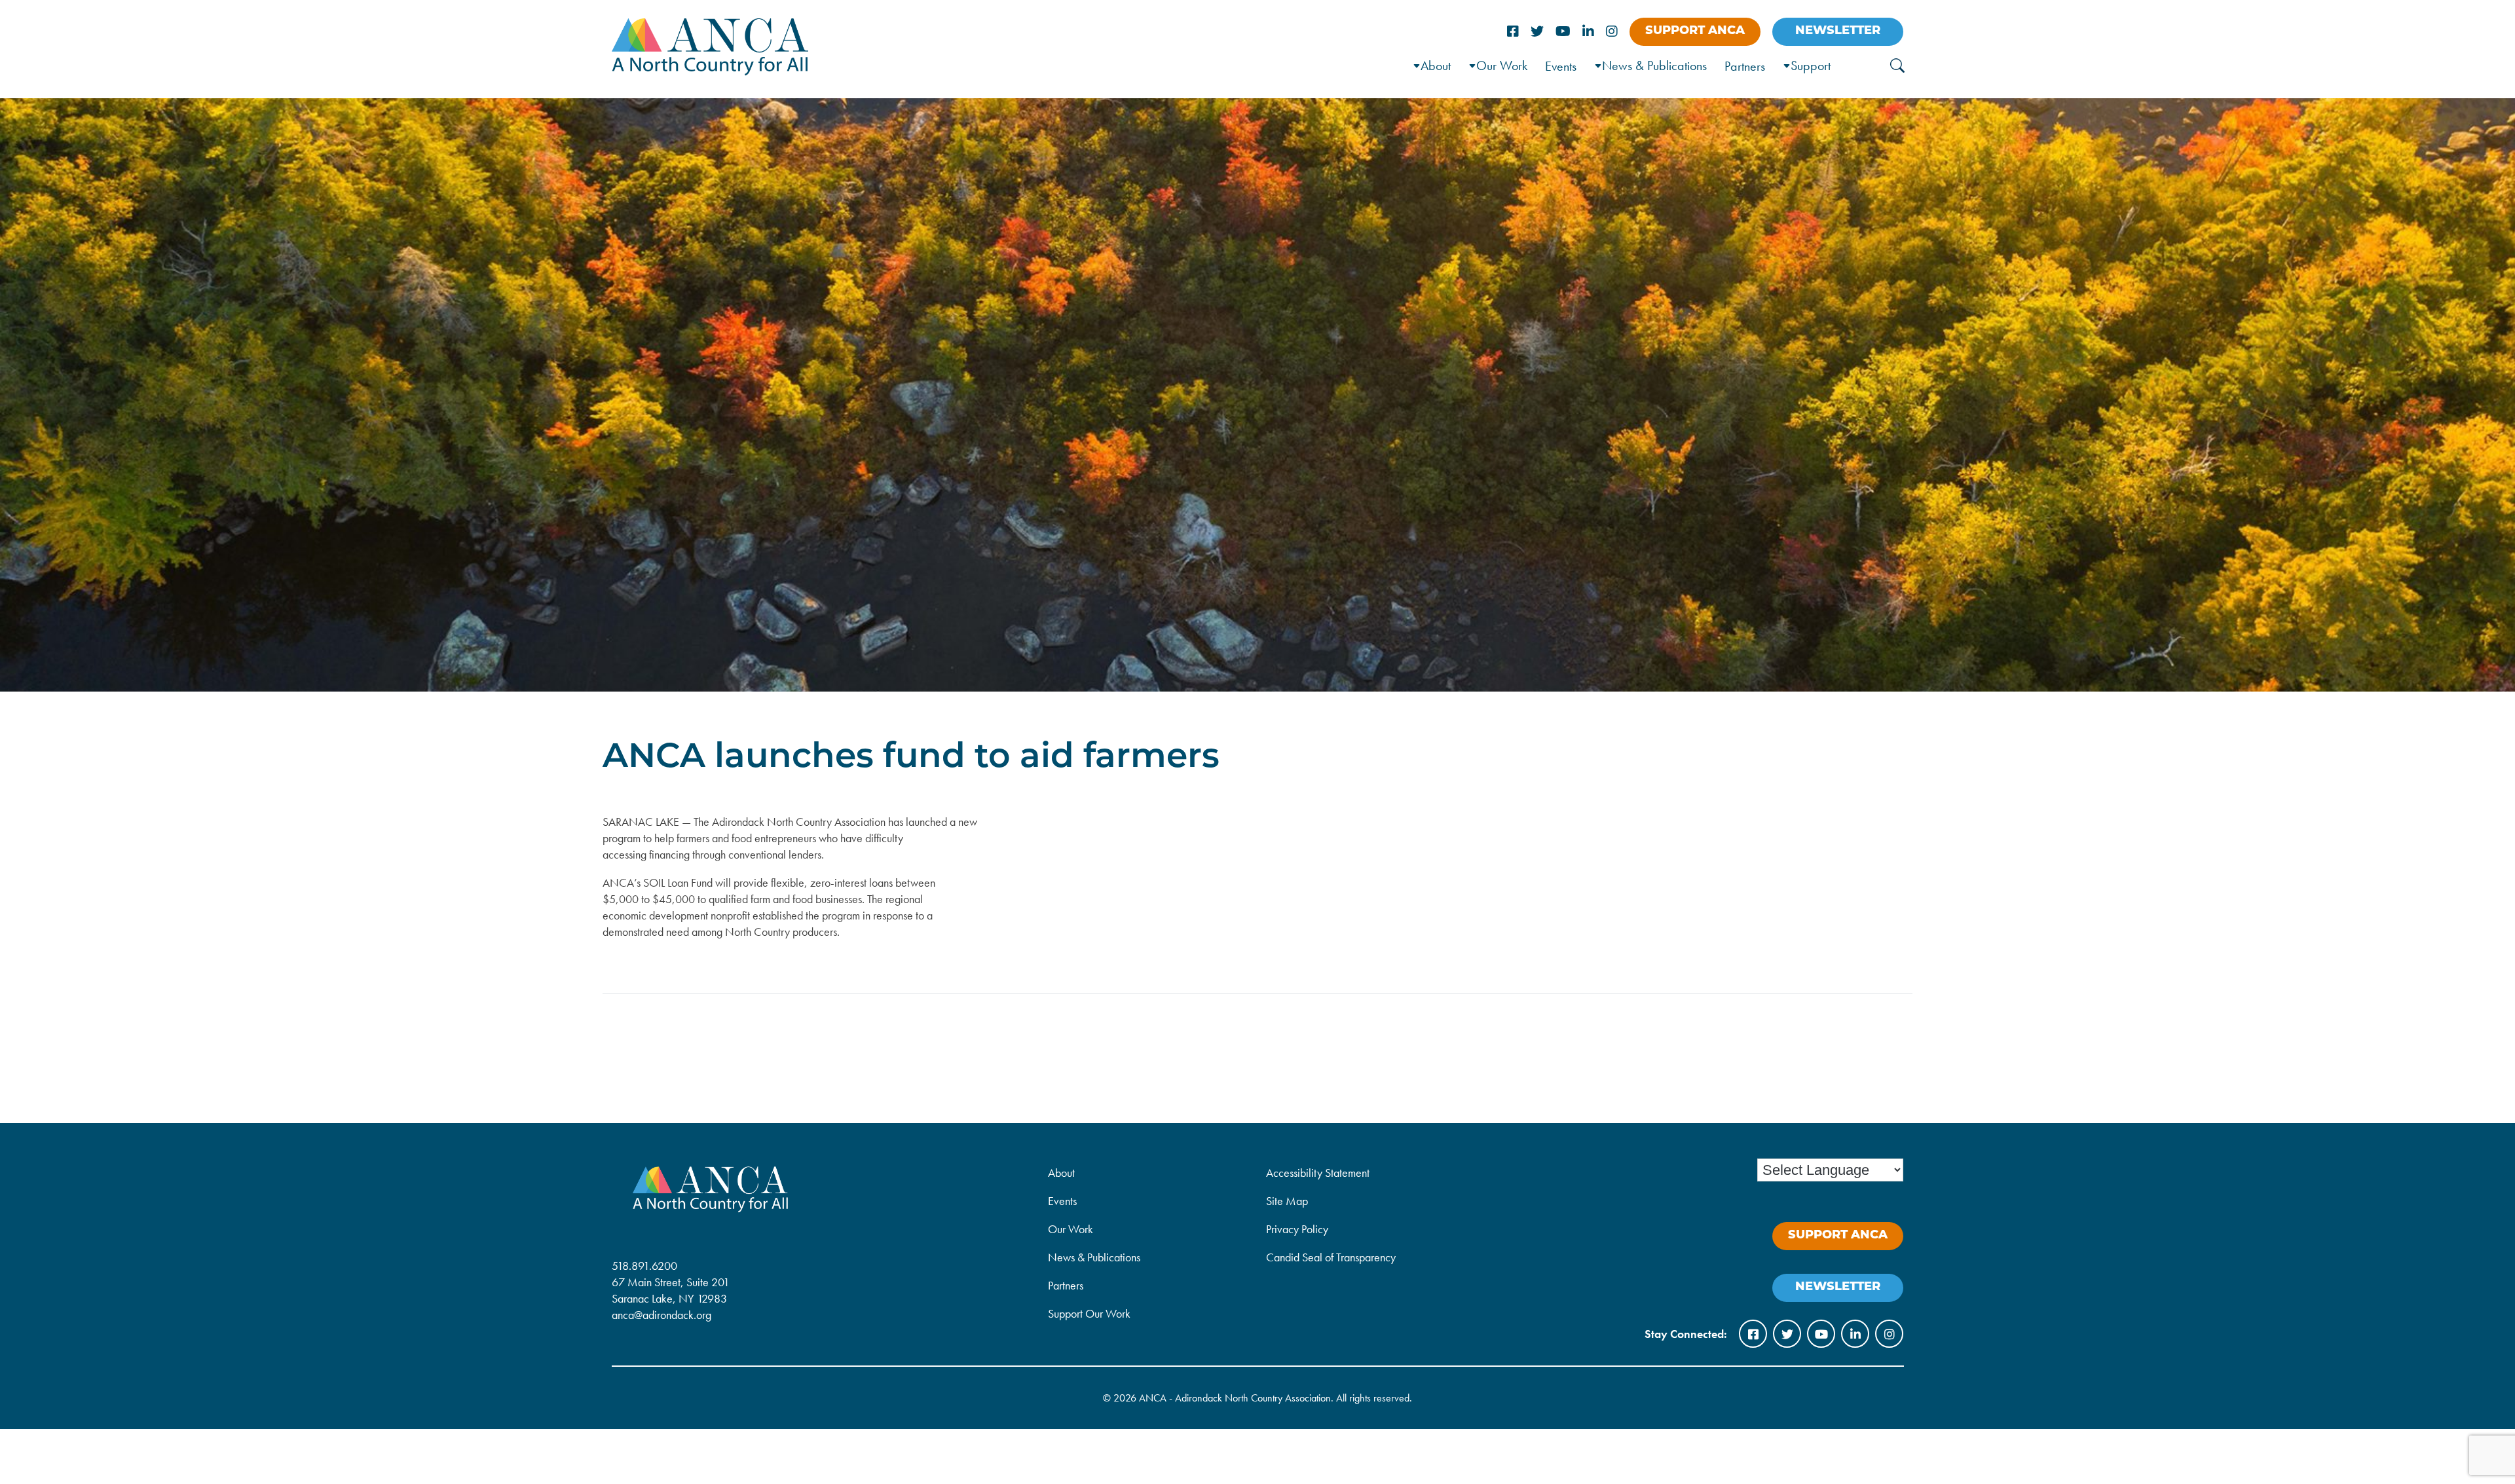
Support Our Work (1089, 1313)
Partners (1745, 66)
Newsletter (1838, 31)
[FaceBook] (1513, 32)
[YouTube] (1563, 32)
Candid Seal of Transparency (1331, 1257)
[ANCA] (710, 71)
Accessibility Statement (1318, 1173)
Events (1561, 66)
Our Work (1502, 65)
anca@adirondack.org (661, 1315)
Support (1811, 65)
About (1061, 1173)
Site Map (1287, 1201)
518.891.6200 (644, 1266)
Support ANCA (1695, 31)
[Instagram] (1612, 32)
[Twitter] (1537, 32)
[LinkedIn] (1588, 32)
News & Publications (1654, 65)
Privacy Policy (1297, 1229)
